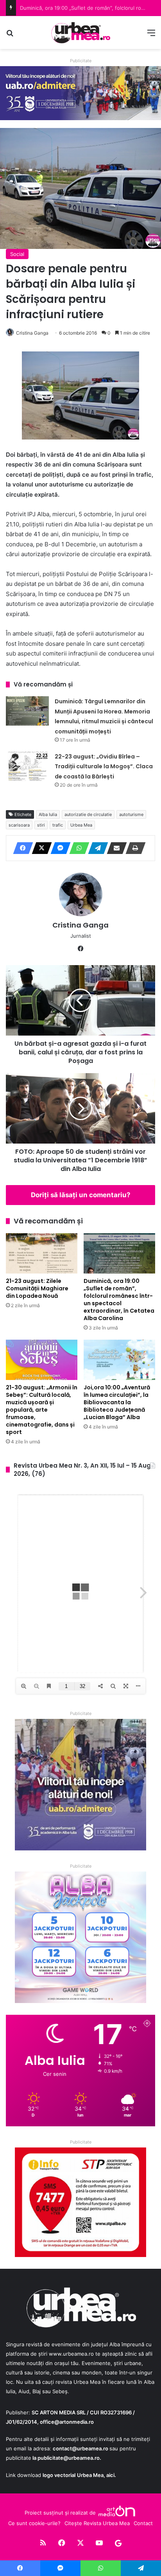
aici (110, 2475)
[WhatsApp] (77, 848)
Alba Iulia (48, 814)
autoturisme (131, 814)
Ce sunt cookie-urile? (34, 2523)
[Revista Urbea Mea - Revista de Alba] (80, 32)
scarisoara (19, 825)
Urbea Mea (81, 825)
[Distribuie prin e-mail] (114, 848)
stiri (41, 825)
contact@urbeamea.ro (80, 2448)
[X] (39, 848)
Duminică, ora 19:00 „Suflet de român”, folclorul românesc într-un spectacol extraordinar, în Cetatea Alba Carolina (119, 1300)
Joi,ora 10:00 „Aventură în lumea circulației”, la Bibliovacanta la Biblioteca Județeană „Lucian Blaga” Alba (117, 1402)
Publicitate (81, 61)
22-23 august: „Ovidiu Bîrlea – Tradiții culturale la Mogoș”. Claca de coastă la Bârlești (104, 766)
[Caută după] (10, 35)
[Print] (133, 848)
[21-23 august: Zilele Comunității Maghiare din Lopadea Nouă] (42, 1253)
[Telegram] (96, 848)
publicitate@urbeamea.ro (69, 2458)
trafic (58, 825)
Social (17, 254)
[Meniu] (151, 35)
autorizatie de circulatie (88, 814)
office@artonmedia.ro (67, 2422)
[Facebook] (21, 848)
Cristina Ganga (32, 333)
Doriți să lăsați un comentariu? (81, 1195)
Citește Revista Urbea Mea (97, 2523)
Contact (143, 2523)
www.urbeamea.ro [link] (71, 2354)
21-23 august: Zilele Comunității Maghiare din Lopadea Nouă (37, 1288)
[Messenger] (58, 848)
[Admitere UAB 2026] (80, 93)
